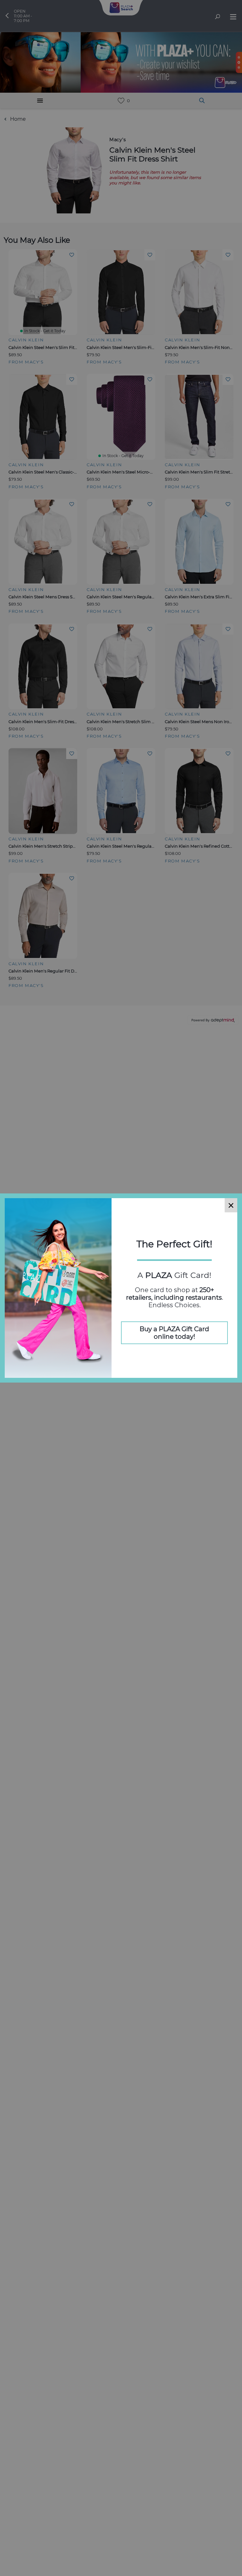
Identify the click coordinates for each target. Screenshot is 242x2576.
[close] (231, 1205)
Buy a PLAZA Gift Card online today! (174, 1333)
